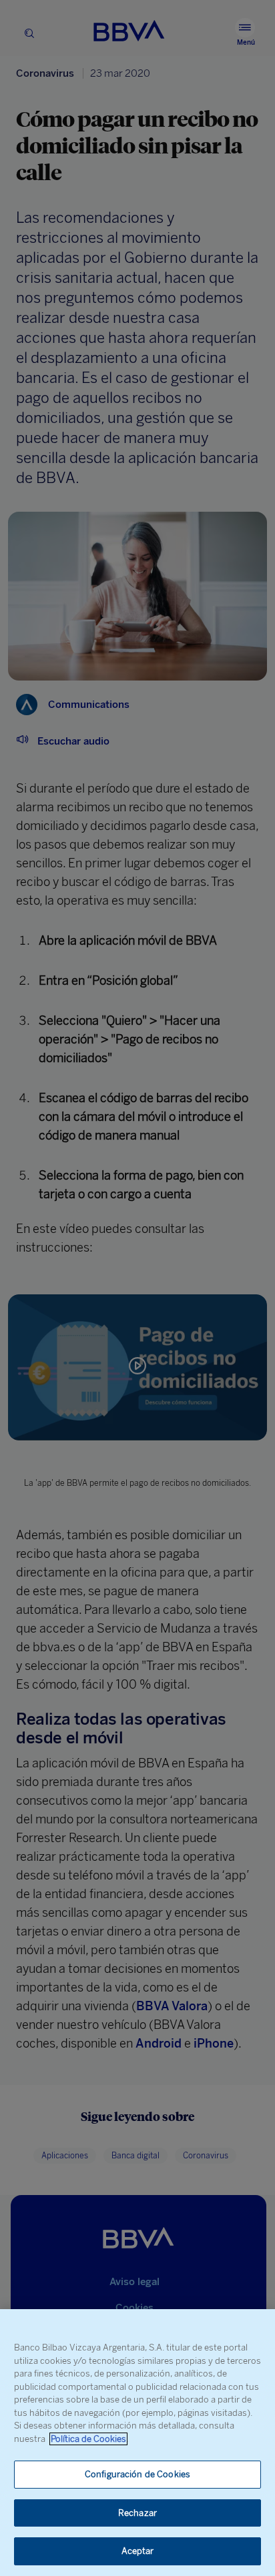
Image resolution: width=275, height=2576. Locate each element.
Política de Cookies (88, 2439)
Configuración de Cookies (137, 2474)
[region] (137, 2443)
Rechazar (137, 2513)
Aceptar (138, 2551)
